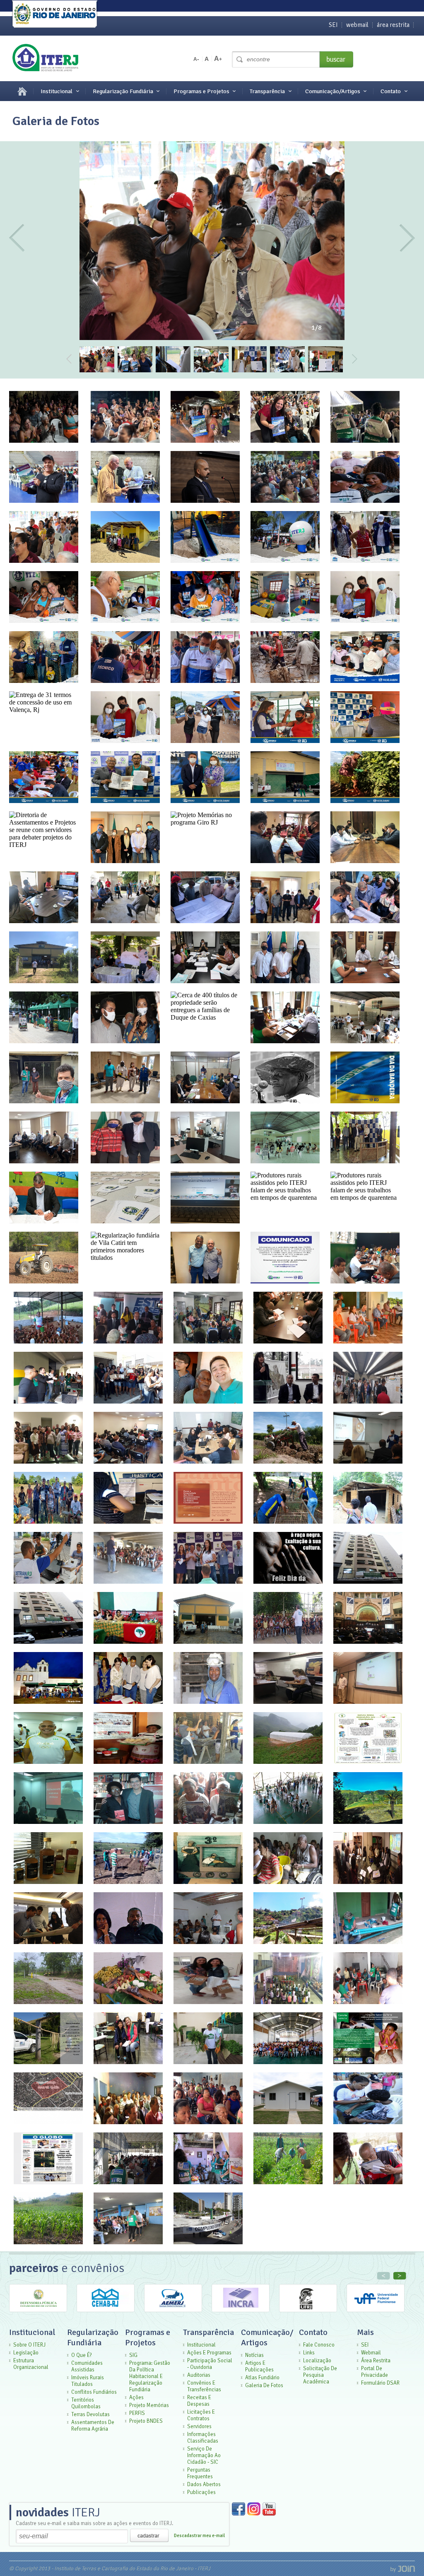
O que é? (82, 2355)
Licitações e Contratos (201, 2415)
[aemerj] (173, 2310)
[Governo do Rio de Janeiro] (55, 15)
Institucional (57, 91)
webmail (357, 25)
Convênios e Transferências (204, 2386)
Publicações (201, 2492)
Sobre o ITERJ (29, 2345)
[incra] (241, 2310)
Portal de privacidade (375, 2372)
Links (309, 2353)
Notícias (254, 2355)
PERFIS (137, 2413)
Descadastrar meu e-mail (199, 2536)
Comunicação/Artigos (333, 91)
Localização (317, 2361)
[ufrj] (308, 2310)
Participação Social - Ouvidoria (210, 2364)
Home (18, 91)
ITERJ (58, 2512)
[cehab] (106, 2310)
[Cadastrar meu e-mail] (149, 2535)
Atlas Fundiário (262, 2378)
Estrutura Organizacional (31, 2364)
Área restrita (376, 2361)
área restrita (393, 25)
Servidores (199, 2426)
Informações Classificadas (203, 2438)
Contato (391, 91)
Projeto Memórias (149, 2405)
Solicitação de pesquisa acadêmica (320, 2375)
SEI (333, 25)
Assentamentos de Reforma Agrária (93, 2426)
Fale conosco (319, 2345)
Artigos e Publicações (259, 2366)
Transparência (267, 91)
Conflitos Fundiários (94, 2392)
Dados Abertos (204, 2484)
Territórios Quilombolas (86, 2403)
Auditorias (199, 2375)
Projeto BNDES (146, 2421)
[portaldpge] (38, 2310)
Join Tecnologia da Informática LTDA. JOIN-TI (403, 2569)
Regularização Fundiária (123, 91)
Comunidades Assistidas (87, 2366)
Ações (136, 2398)
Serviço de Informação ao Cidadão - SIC (204, 2455)
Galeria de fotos (264, 2385)
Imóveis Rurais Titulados (88, 2381)
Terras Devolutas (90, 2414)
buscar (336, 59)
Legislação (26, 2353)
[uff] (376, 2310)
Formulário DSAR (380, 2383)
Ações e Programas (209, 2353)
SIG (133, 2355)
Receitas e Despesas (199, 2401)
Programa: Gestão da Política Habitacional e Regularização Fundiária (150, 2376)
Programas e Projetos (201, 91)
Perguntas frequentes (200, 2473)
